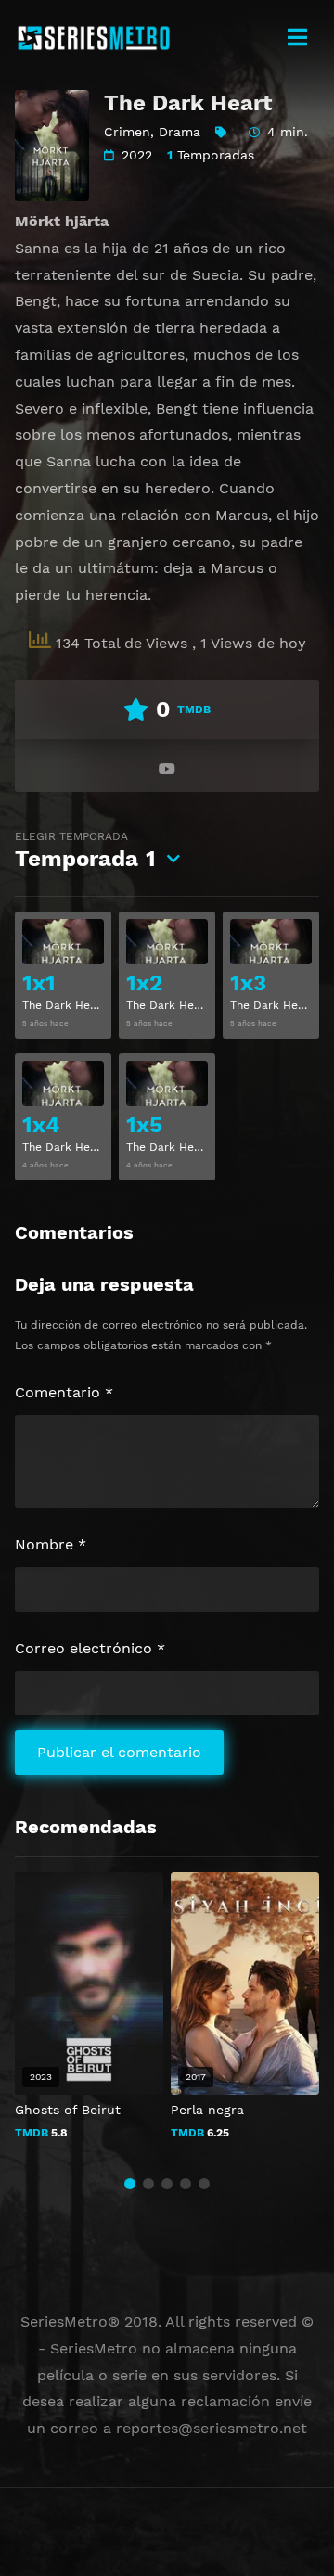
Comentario (64, 1392)
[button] (130, 2184)
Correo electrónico (90, 1648)
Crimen (127, 132)
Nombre (51, 1544)
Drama (180, 132)
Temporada (85, 851)
